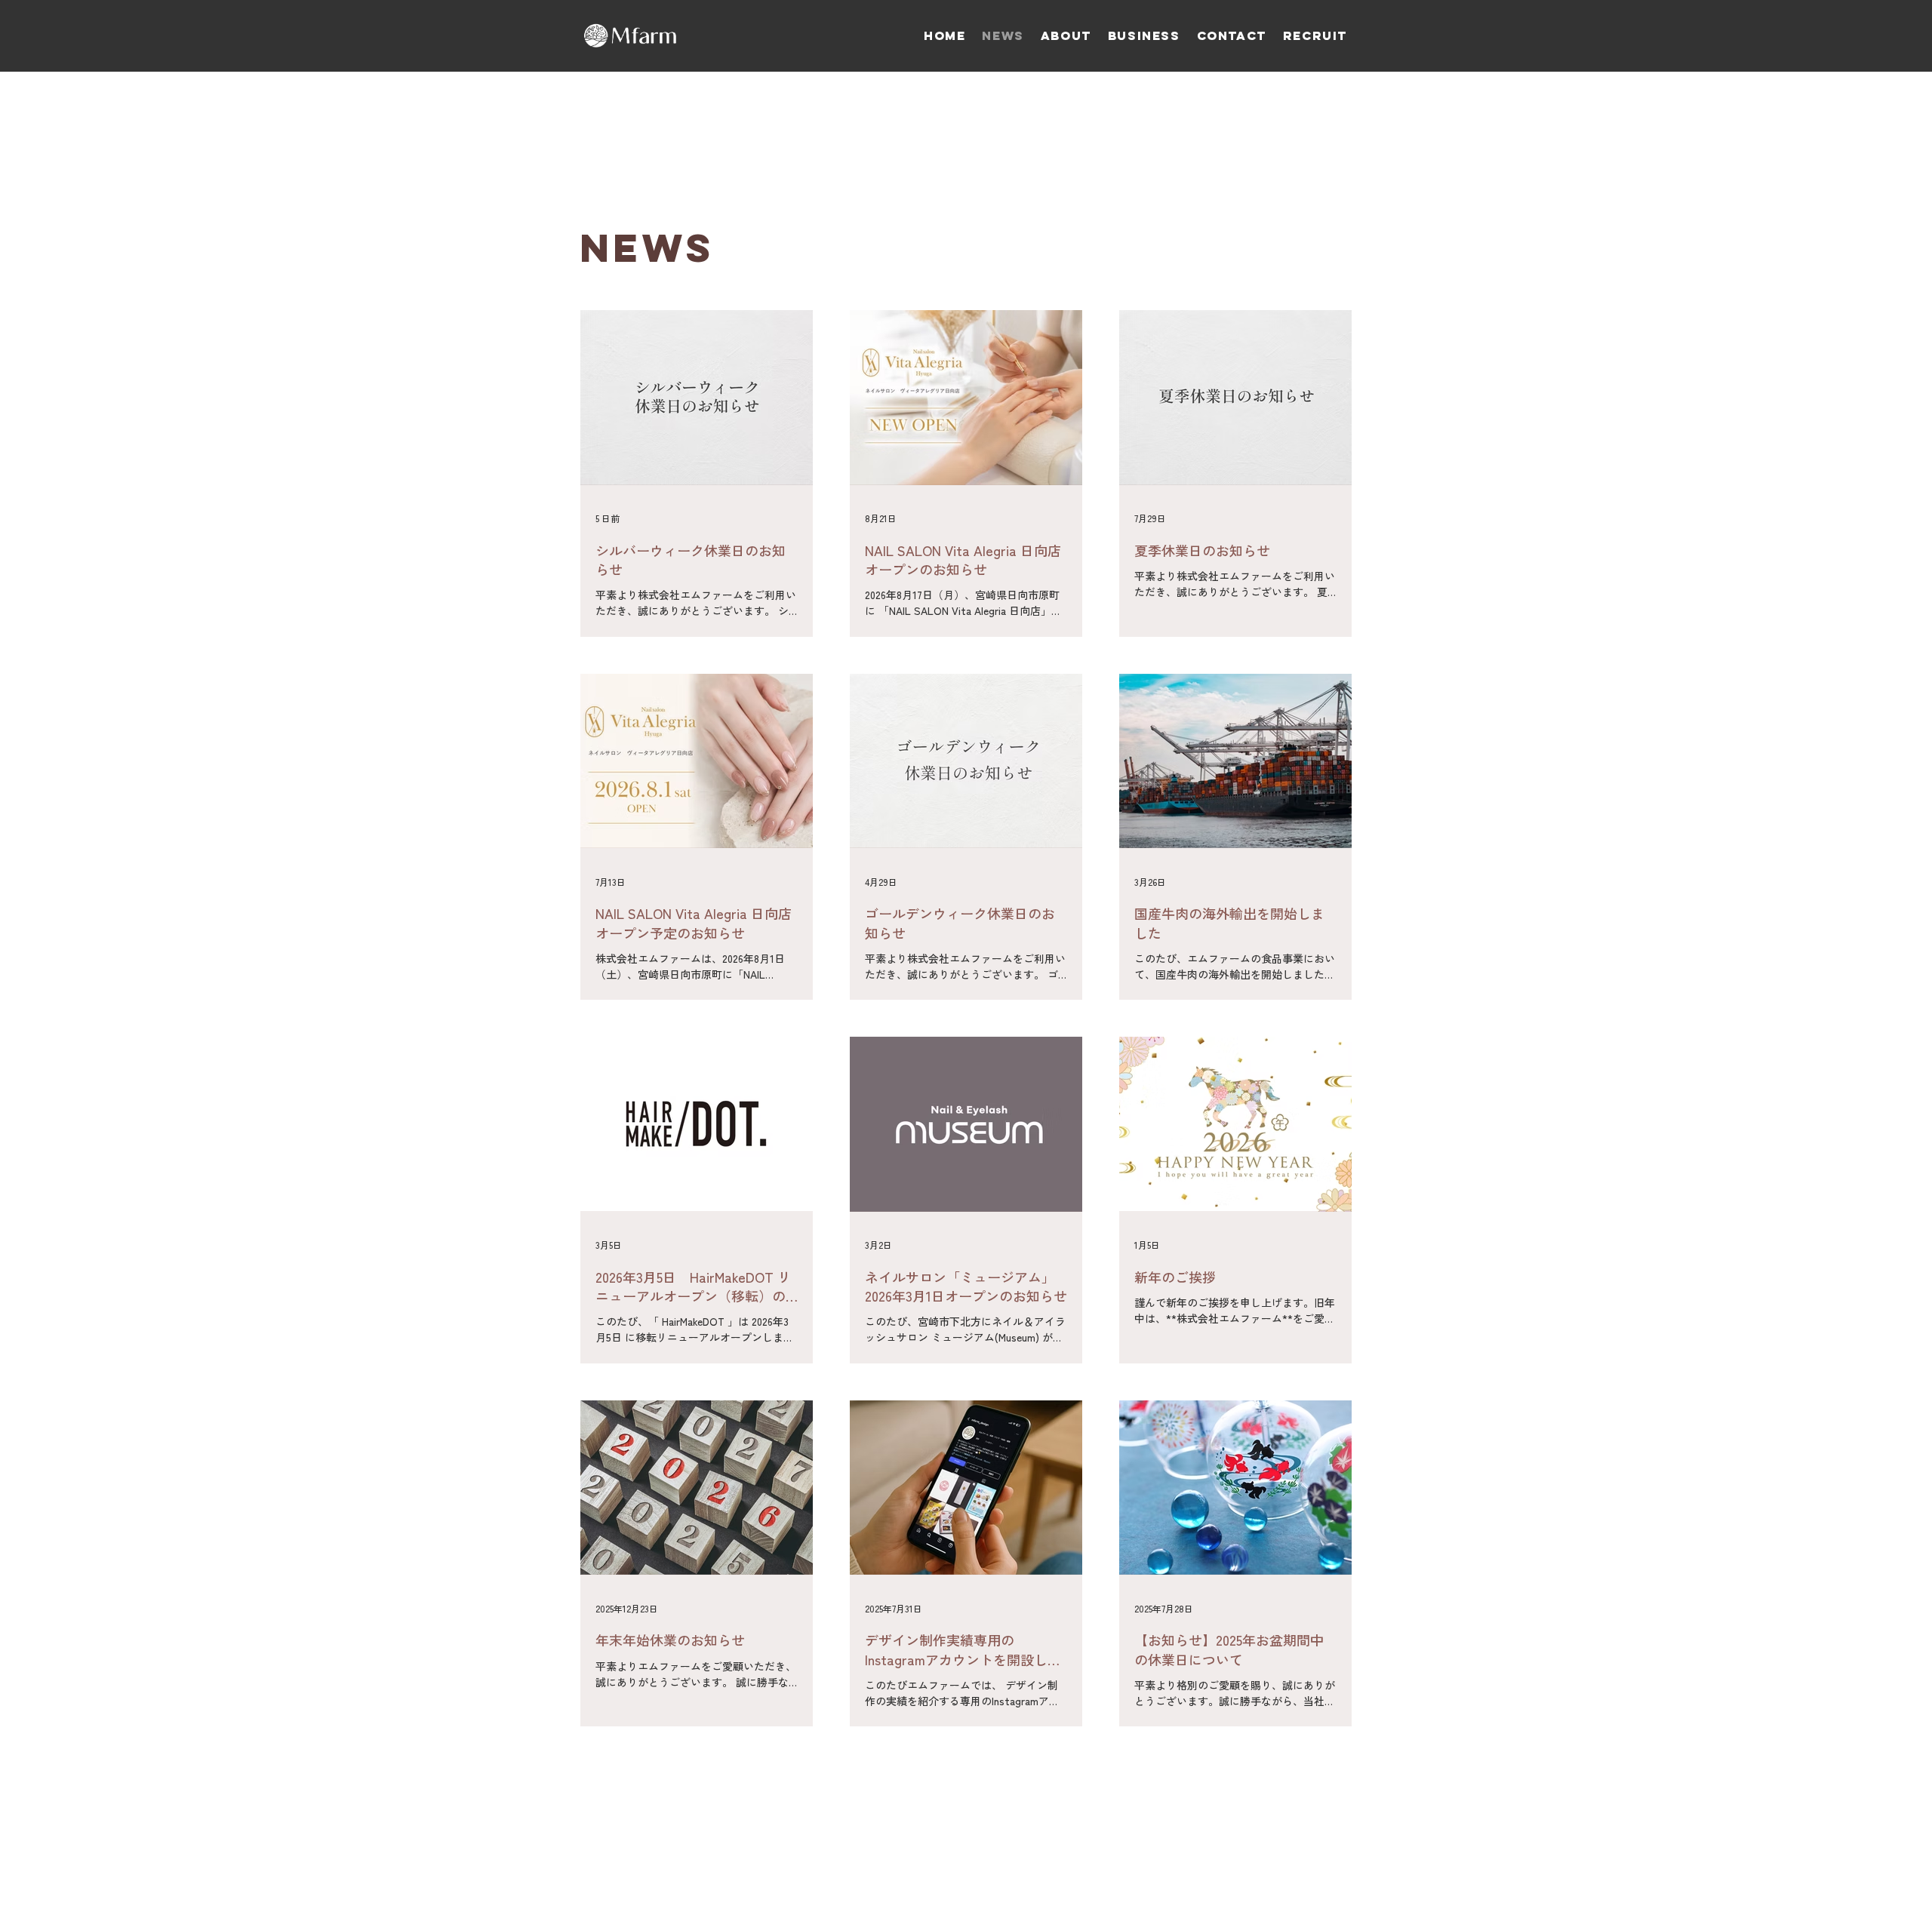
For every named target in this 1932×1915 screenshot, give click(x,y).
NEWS (647, 248)
